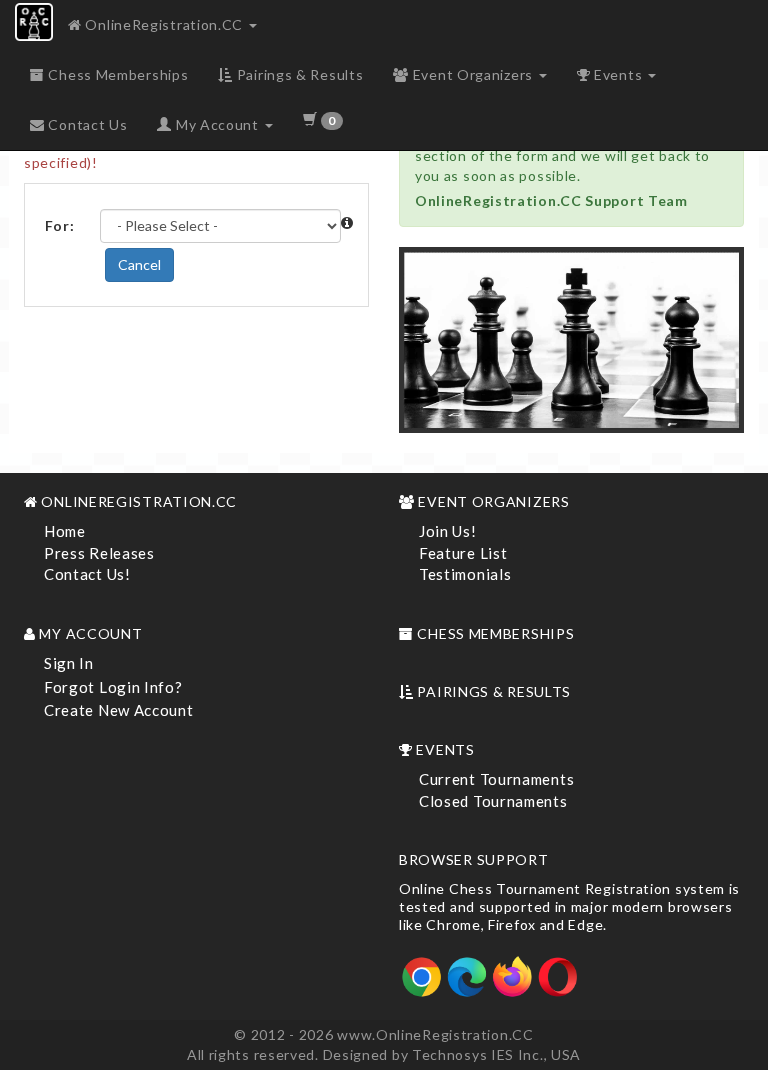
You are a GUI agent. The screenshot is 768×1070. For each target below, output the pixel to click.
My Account (217, 124)
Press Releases (99, 553)
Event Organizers (473, 74)
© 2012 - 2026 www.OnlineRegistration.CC (383, 1034)
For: (60, 225)
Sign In (69, 663)
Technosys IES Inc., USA (496, 1054)
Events (618, 74)
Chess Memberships (117, 74)
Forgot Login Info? (113, 687)
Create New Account (119, 710)
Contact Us (86, 124)
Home (65, 531)
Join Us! (448, 531)
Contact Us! (87, 574)
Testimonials (465, 574)
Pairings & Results (298, 74)
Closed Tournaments (493, 801)
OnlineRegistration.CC (164, 24)
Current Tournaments (496, 779)
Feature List (463, 553)
